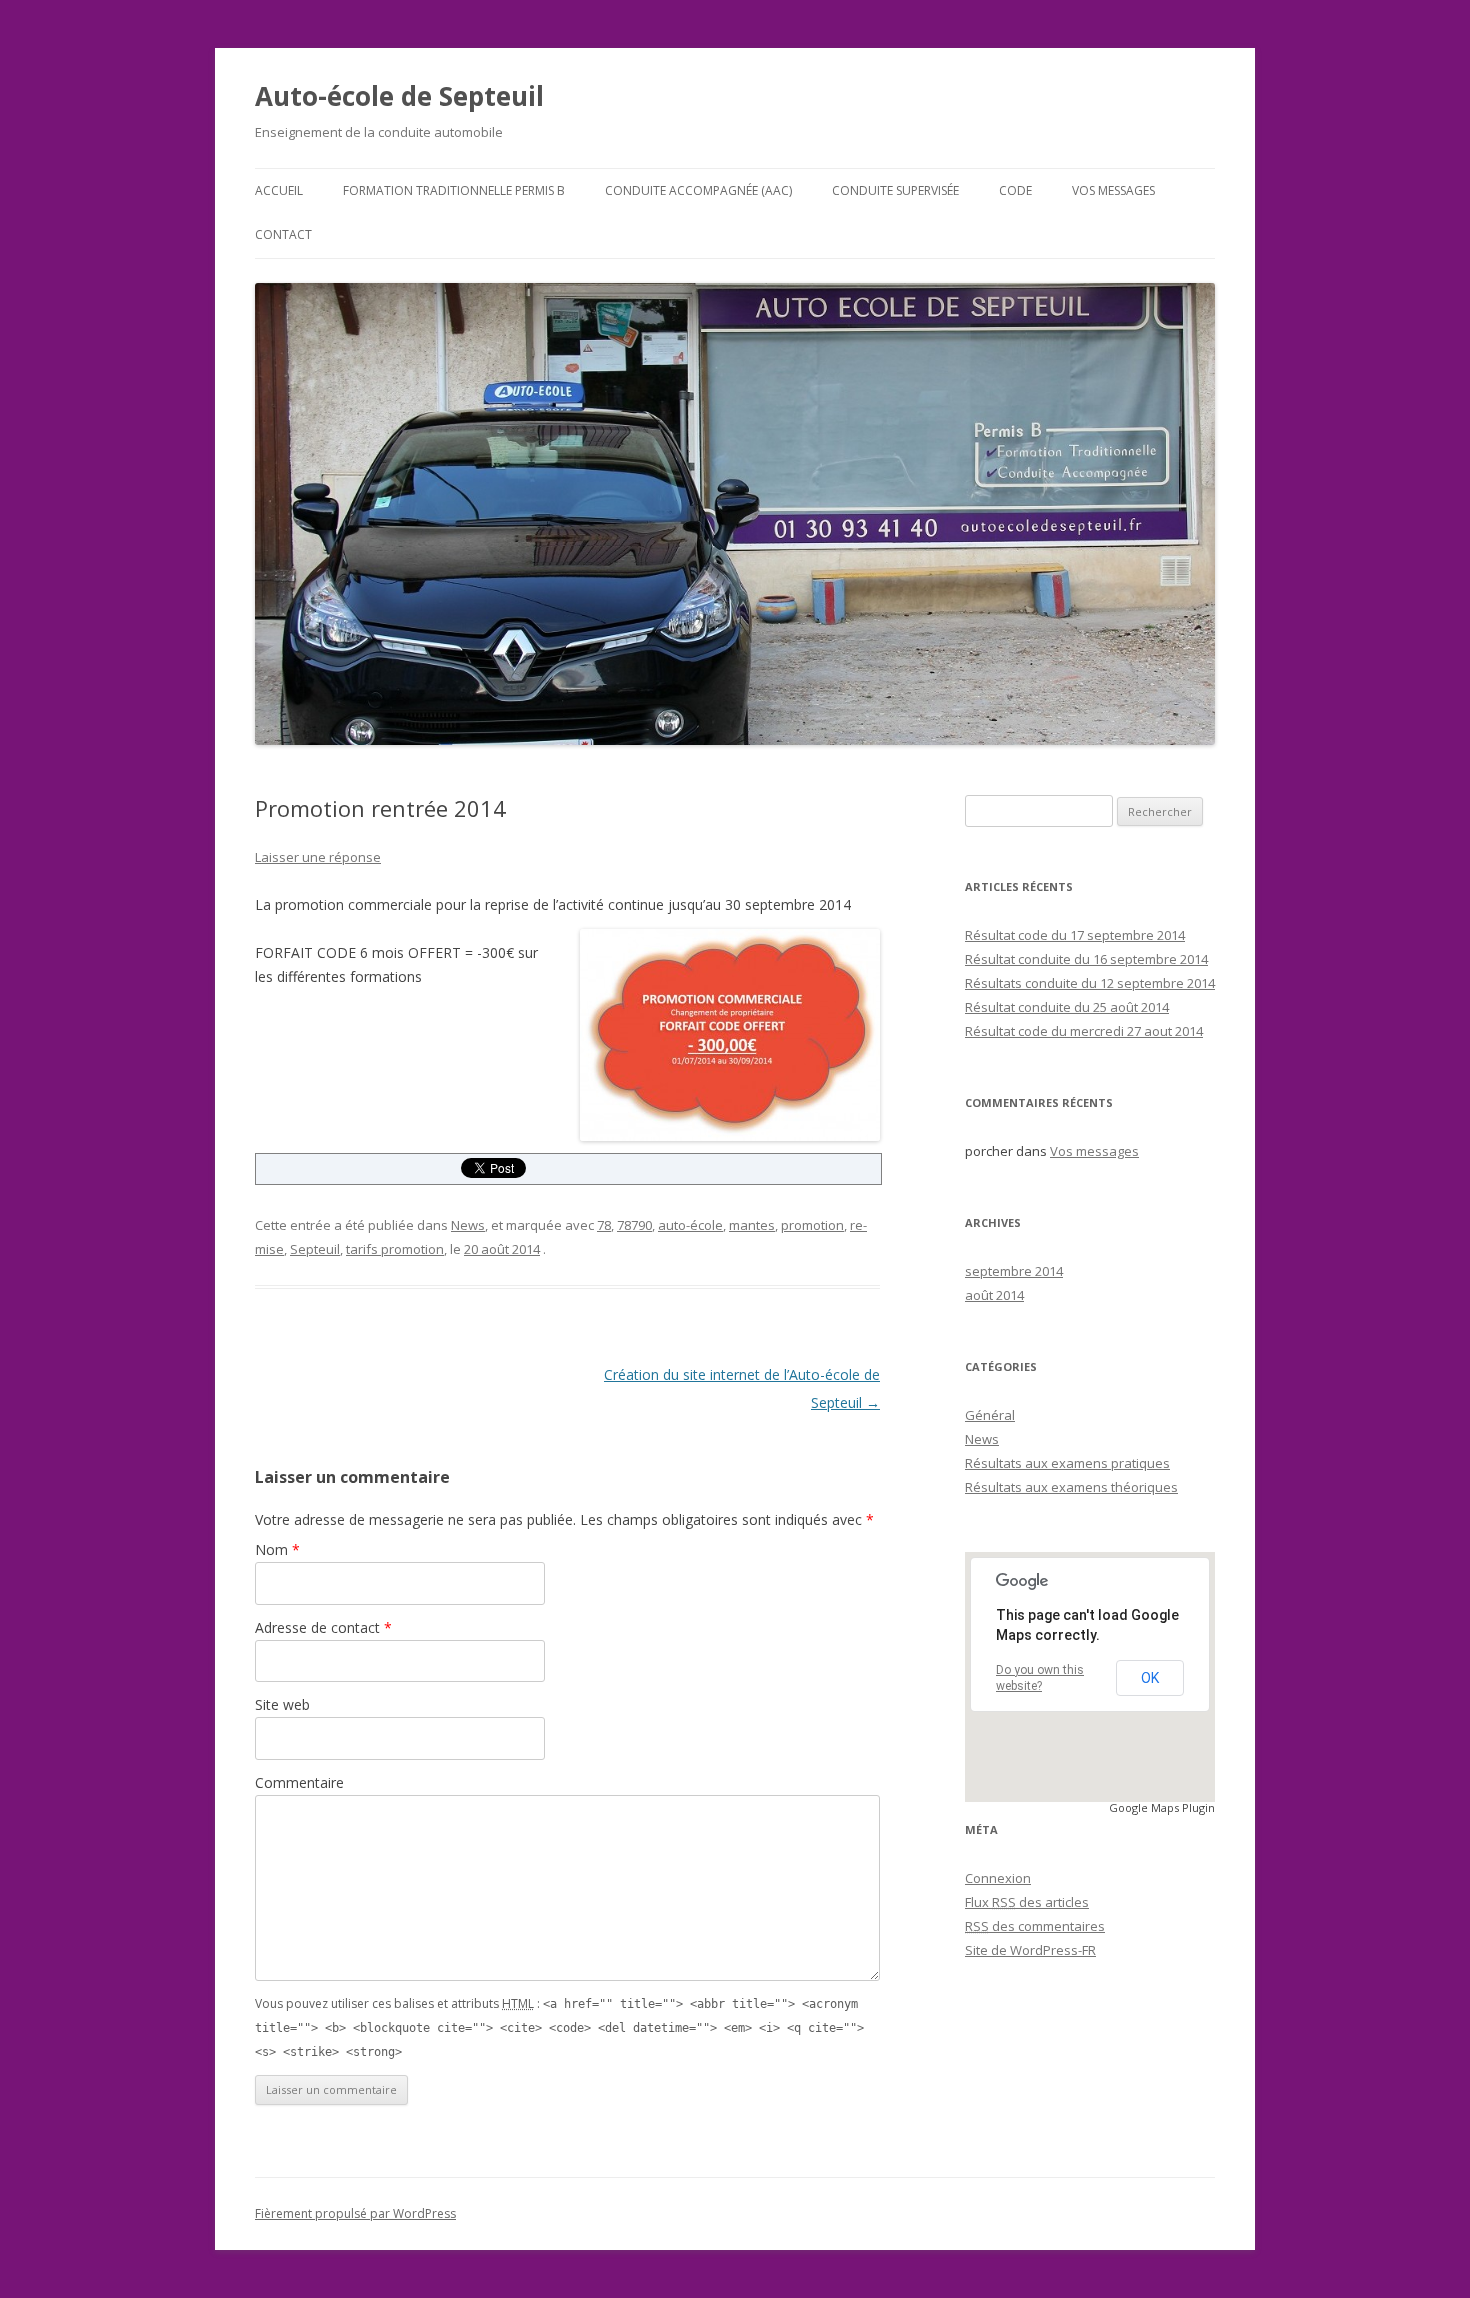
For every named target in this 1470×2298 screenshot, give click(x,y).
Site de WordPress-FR (1030, 1950)
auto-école (690, 1225)
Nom (277, 1549)
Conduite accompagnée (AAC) (698, 190)
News (468, 1225)
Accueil (279, 190)
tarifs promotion (395, 1249)
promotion (812, 1225)
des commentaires (1035, 1926)
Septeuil (315, 1249)
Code (1015, 190)
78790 (634, 1225)
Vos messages (1113, 190)
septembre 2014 (1014, 1271)
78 (604, 1225)
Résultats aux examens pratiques (1067, 1463)
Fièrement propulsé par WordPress (355, 2213)
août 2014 (994, 1295)
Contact (283, 234)
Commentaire (299, 1782)
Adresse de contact (323, 1627)
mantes (752, 1225)
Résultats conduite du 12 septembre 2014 (1090, 983)
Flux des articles (1027, 1902)
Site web (282, 1704)
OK (1150, 1678)
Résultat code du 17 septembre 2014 (1075, 935)
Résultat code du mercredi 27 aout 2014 (1084, 1031)
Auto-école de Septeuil (399, 96)
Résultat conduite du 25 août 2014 (1067, 1007)
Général (990, 1415)
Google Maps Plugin (1162, 1807)
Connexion (998, 1878)
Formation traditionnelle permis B (454, 190)
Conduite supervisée (895, 190)
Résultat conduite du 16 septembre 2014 (1086, 959)
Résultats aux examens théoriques (1071, 1487)
